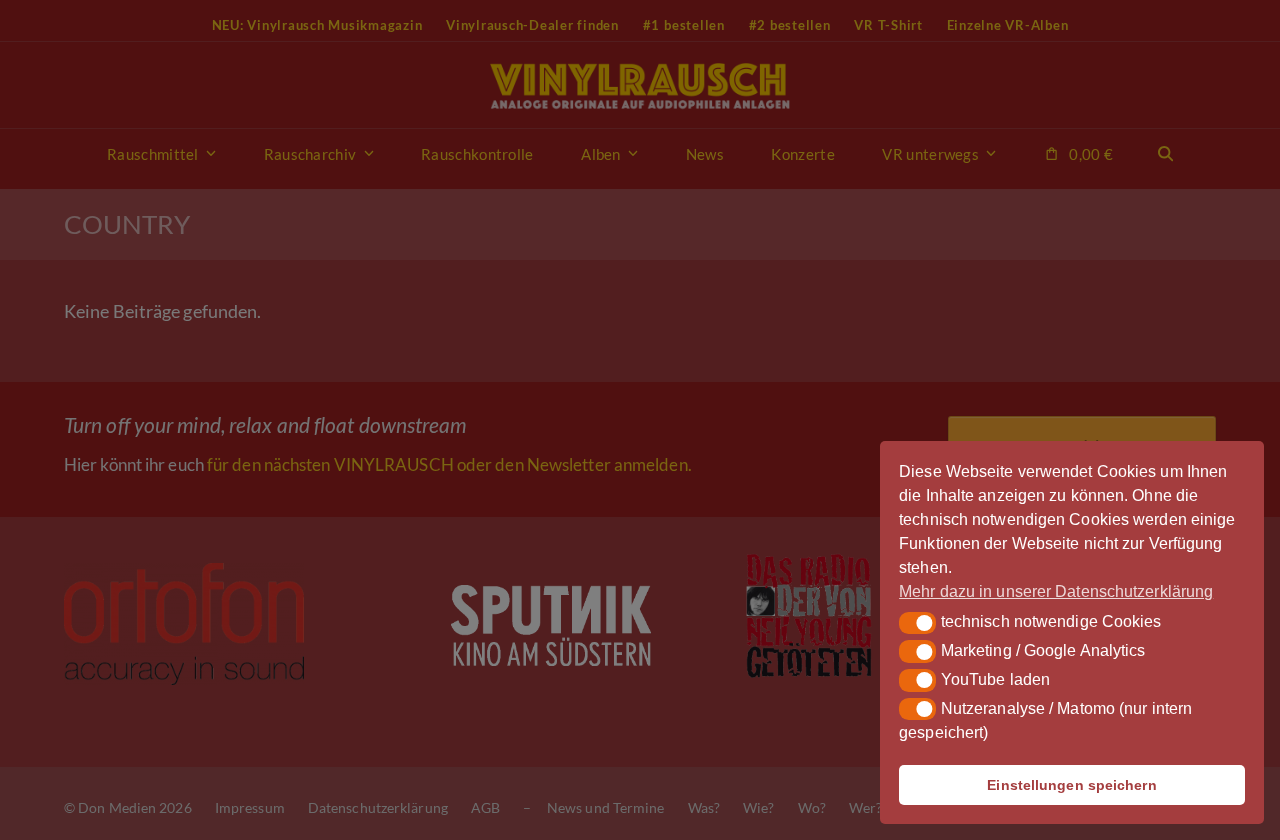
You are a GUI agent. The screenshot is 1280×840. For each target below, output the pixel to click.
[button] (917, 623)
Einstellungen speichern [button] (1071, 785)
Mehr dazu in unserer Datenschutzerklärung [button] (1056, 591)
